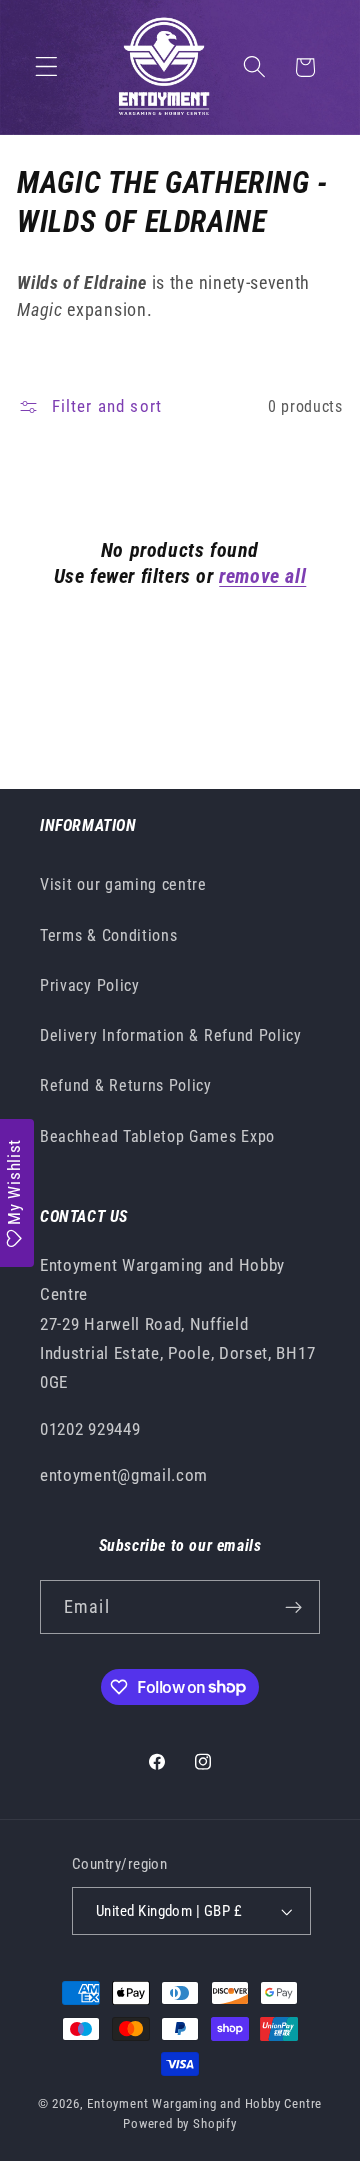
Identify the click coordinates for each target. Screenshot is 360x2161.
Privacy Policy (90, 985)
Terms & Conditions (108, 935)
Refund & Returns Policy (126, 1085)
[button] (46, 67)
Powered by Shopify (180, 2123)
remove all (262, 576)
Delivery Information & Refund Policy (171, 1035)
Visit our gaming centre (123, 884)
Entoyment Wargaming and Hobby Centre (204, 2103)
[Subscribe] (293, 1607)
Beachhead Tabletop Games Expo (157, 1136)
